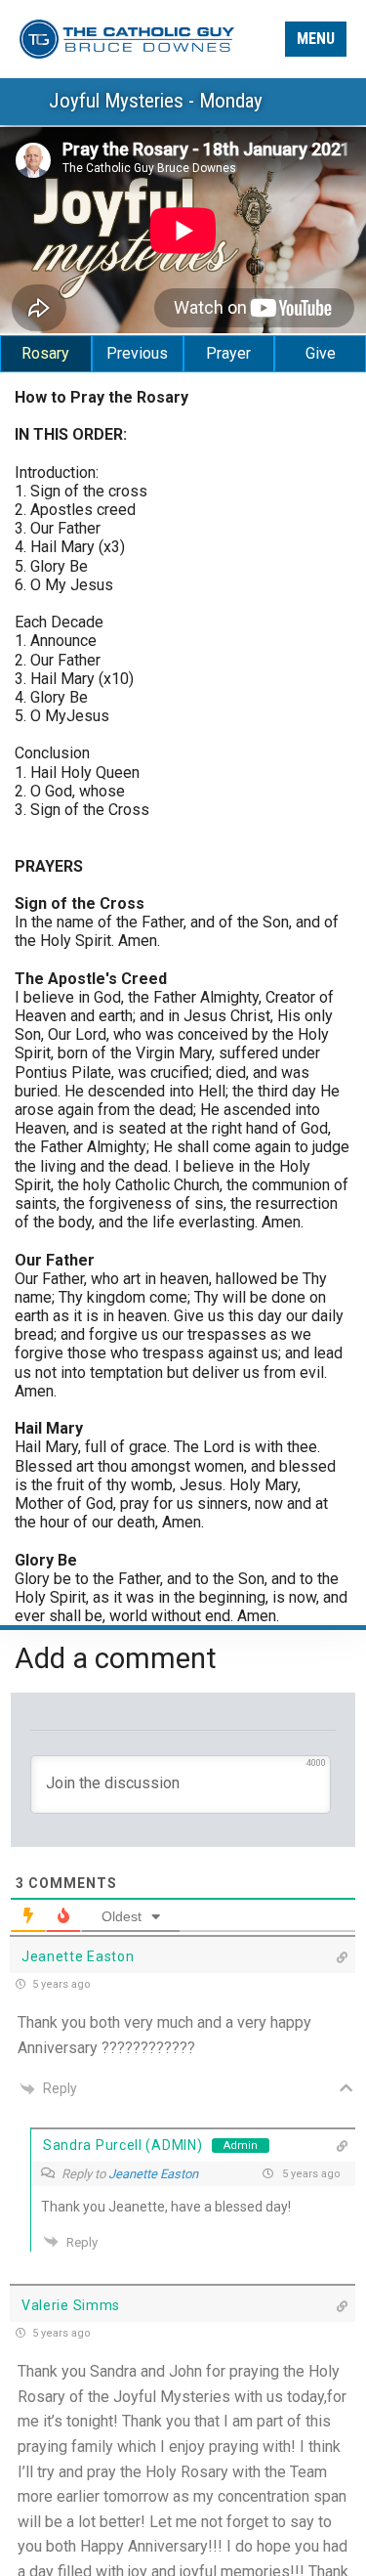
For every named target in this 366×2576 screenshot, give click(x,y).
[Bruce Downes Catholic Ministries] (127, 38)
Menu (316, 39)
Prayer (228, 353)
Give (321, 353)
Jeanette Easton (153, 2174)
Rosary (45, 353)
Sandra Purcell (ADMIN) (122, 2145)
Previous (137, 353)
